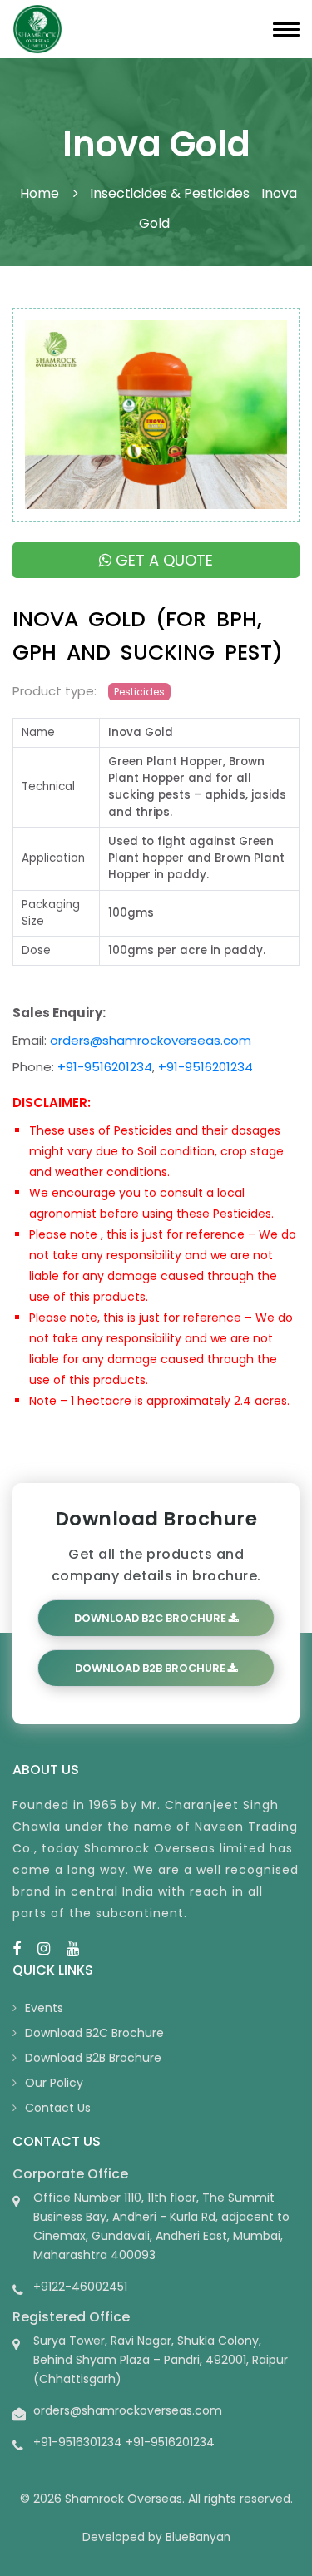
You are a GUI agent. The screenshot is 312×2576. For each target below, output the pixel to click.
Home (40, 193)
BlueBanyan (198, 2537)
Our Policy (54, 2083)
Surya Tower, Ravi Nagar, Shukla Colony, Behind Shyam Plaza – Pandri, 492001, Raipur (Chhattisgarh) (161, 2360)
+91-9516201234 (105, 1067)
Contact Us (58, 2108)
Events (44, 2008)
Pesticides (139, 692)
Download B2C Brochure (151, 1618)
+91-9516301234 (78, 2442)
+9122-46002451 (80, 2287)
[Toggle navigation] (286, 30)
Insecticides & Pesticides (170, 193)
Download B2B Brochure (151, 1668)
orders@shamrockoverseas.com (151, 1040)
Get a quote (162, 560)
